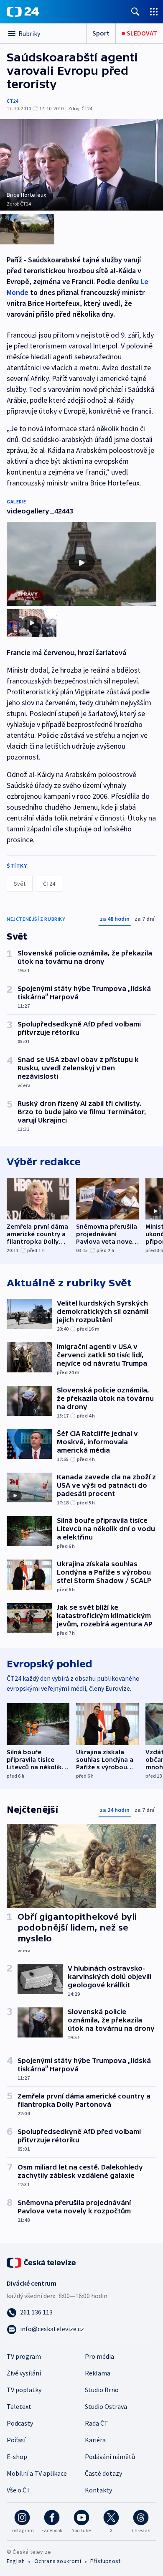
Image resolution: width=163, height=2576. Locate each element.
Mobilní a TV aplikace (37, 2473)
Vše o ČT (19, 2490)
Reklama (98, 2373)
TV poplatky (24, 2390)
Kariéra (95, 2440)
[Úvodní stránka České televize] (42, 2262)
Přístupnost (105, 2561)
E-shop (17, 2457)
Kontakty (98, 2490)
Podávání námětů (110, 2457)
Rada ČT (97, 2423)
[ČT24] (23, 12)
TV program (24, 2356)
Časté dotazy (103, 2473)
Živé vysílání (24, 2373)
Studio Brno (102, 2390)
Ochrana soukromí (58, 2561)
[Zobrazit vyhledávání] (135, 11)
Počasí (16, 2440)
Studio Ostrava (106, 2406)
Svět (20, 884)
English (16, 2561)
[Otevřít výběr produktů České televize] (154, 11)
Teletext (19, 2406)
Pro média (99, 2356)
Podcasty (20, 2423)
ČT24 (12, 101)
